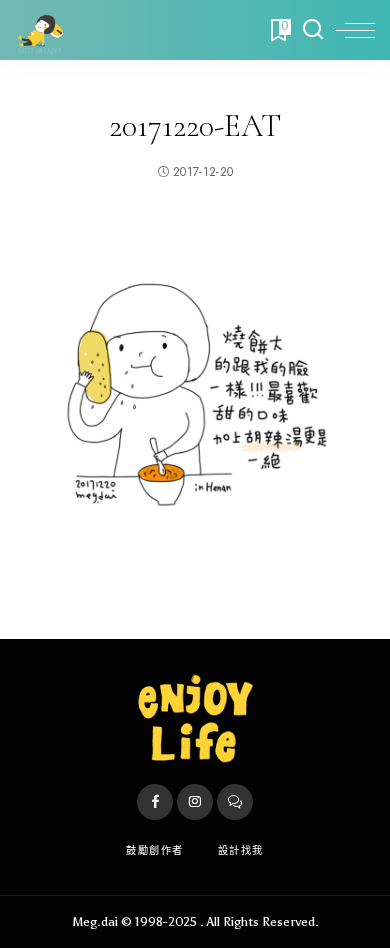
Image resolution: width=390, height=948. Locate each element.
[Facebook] (155, 802)
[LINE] (235, 802)
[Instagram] (195, 802)
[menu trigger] (355, 30)
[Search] (313, 30)
